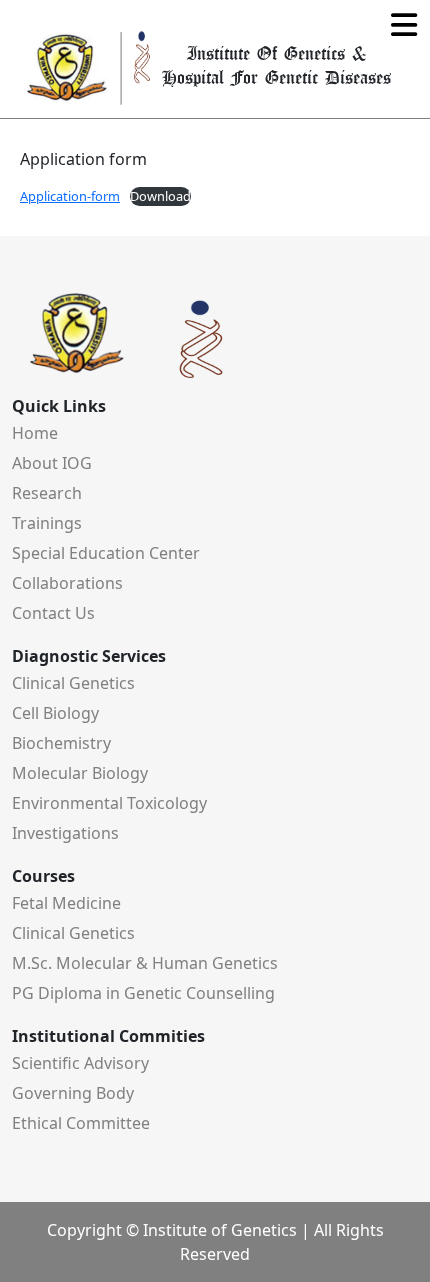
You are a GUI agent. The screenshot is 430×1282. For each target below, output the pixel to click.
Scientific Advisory (80, 1063)
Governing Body (73, 1093)
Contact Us (53, 613)
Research (47, 493)
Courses (43, 876)
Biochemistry (61, 743)
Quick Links (59, 406)
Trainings (47, 523)
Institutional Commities (108, 1036)
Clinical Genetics (73, 683)
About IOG (52, 463)
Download (160, 196)
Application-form (70, 196)
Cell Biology (55, 713)
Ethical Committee (81, 1123)
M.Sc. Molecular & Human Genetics (145, 963)
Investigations (65, 833)
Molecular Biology (80, 773)
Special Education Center (106, 553)
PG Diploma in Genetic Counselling (143, 993)
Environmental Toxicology (109, 803)
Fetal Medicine (66, 903)
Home (35, 433)
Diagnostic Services (89, 656)
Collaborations (67, 583)
